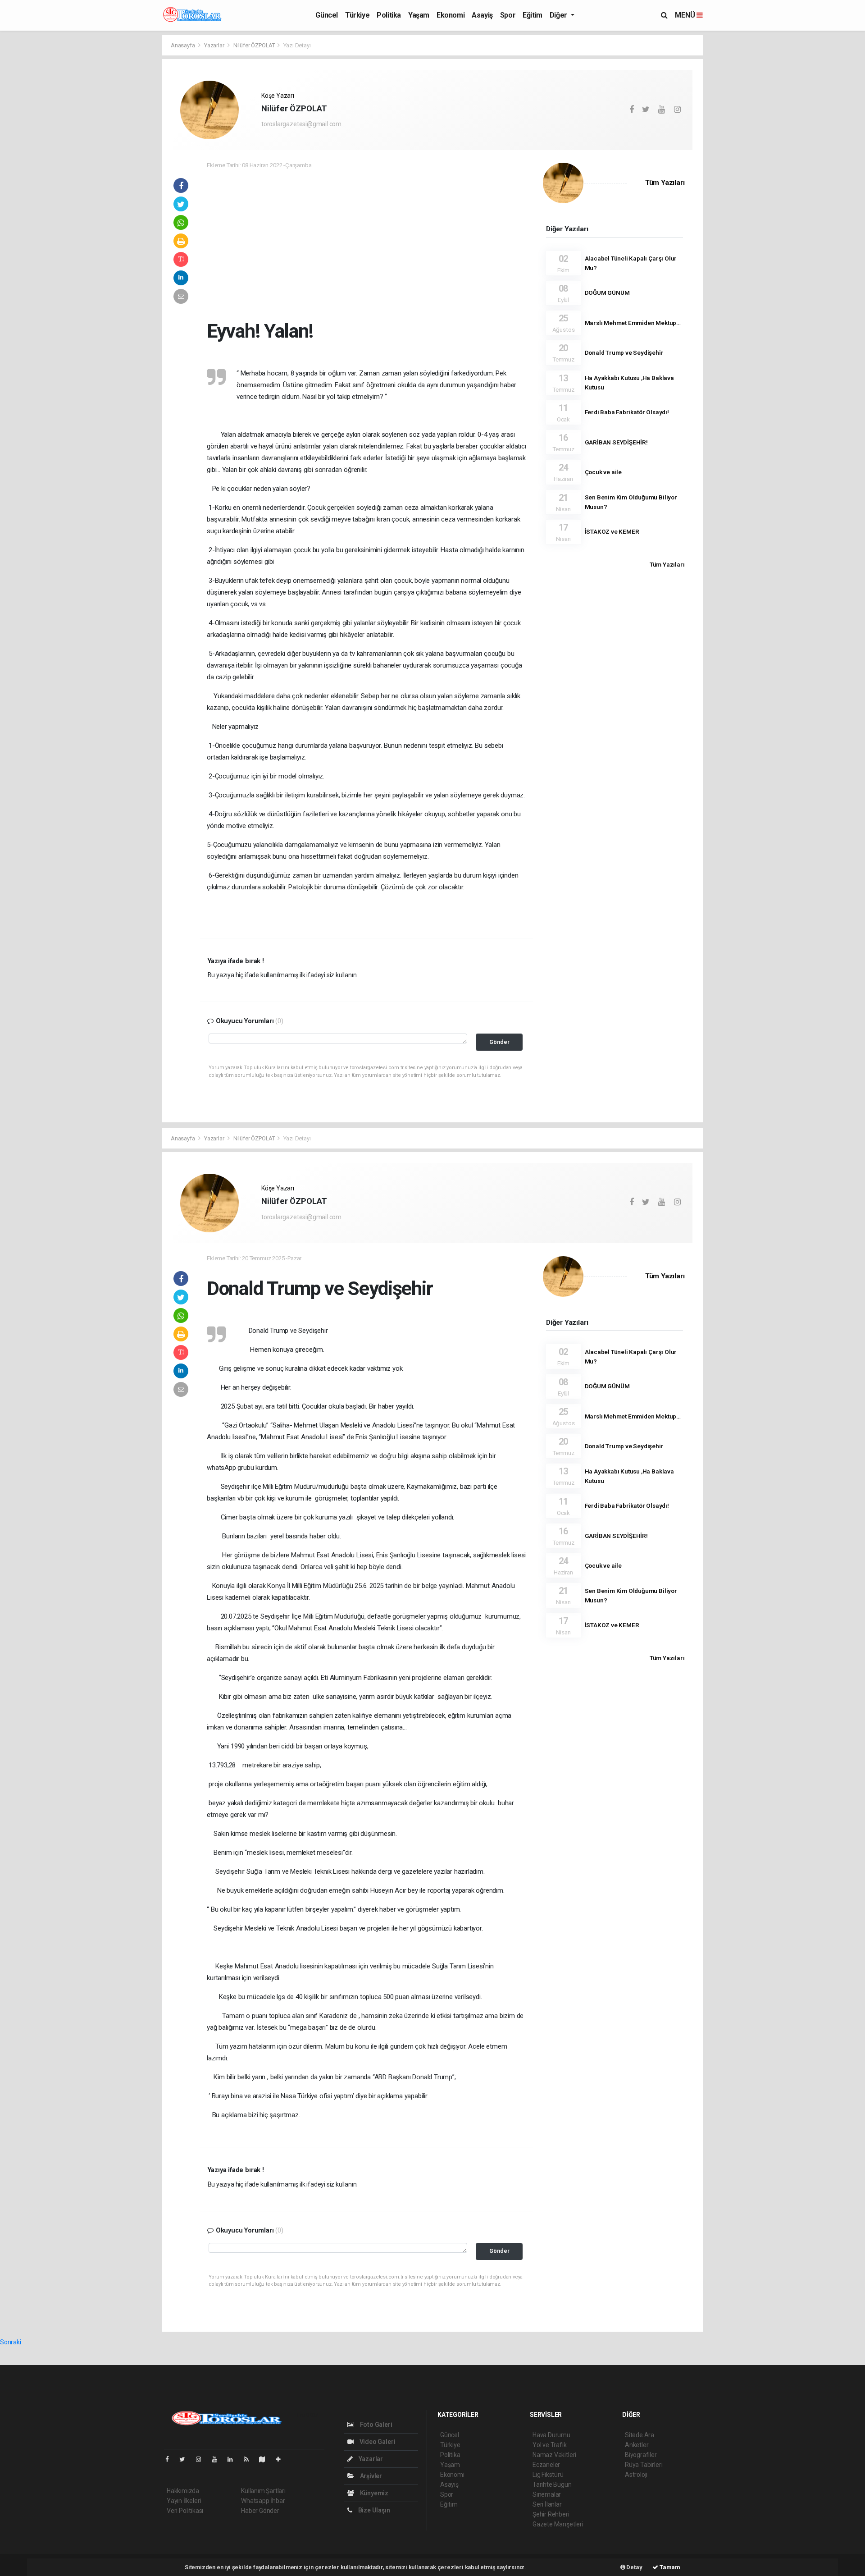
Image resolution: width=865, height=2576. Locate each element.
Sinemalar (547, 2494)
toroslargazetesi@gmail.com (301, 124)
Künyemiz (373, 2493)
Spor (508, 15)
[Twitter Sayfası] (186, 2459)
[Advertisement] (477, 242)
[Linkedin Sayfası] (234, 2459)
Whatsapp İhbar (263, 2501)
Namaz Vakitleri (554, 2455)
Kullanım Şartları (263, 2491)
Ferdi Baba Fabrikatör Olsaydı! (627, 412)
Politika (389, 15)
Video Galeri (377, 2442)
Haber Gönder (260, 2511)
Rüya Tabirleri (644, 2465)
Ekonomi (451, 15)
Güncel (327, 15)
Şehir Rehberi (551, 2514)
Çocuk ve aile (603, 472)
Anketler (637, 2445)
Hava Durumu (551, 2435)
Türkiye (357, 15)
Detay (634, 2567)
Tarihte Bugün (552, 2484)
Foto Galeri (376, 2425)
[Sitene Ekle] (282, 2459)
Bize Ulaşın (373, 2510)
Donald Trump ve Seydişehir (624, 352)
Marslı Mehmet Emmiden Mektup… (633, 323)
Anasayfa (183, 45)
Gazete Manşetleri (558, 2524)
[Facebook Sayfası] (171, 2459)
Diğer (559, 15)
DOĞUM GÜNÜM (607, 293)
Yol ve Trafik (550, 2445)
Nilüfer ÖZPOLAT (254, 45)
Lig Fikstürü (548, 2475)
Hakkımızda (183, 2491)
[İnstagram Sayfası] (202, 2459)
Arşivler (370, 2476)
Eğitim (533, 15)
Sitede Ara (640, 2435)
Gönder (499, 1042)
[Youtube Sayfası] (218, 2459)
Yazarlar (215, 45)
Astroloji (636, 2475)
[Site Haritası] (266, 2459)
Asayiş (482, 15)
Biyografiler (641, 2455)
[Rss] (250, 2459)
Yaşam (419, 15)
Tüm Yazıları (665, 183)
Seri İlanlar (547, 2504)
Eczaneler (546, 2465)
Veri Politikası (185, 2511)
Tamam (669, 2567)
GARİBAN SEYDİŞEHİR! (616, 442)
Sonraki (11, 2342)
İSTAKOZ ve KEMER (612, 531)
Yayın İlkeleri (184, 2501)
